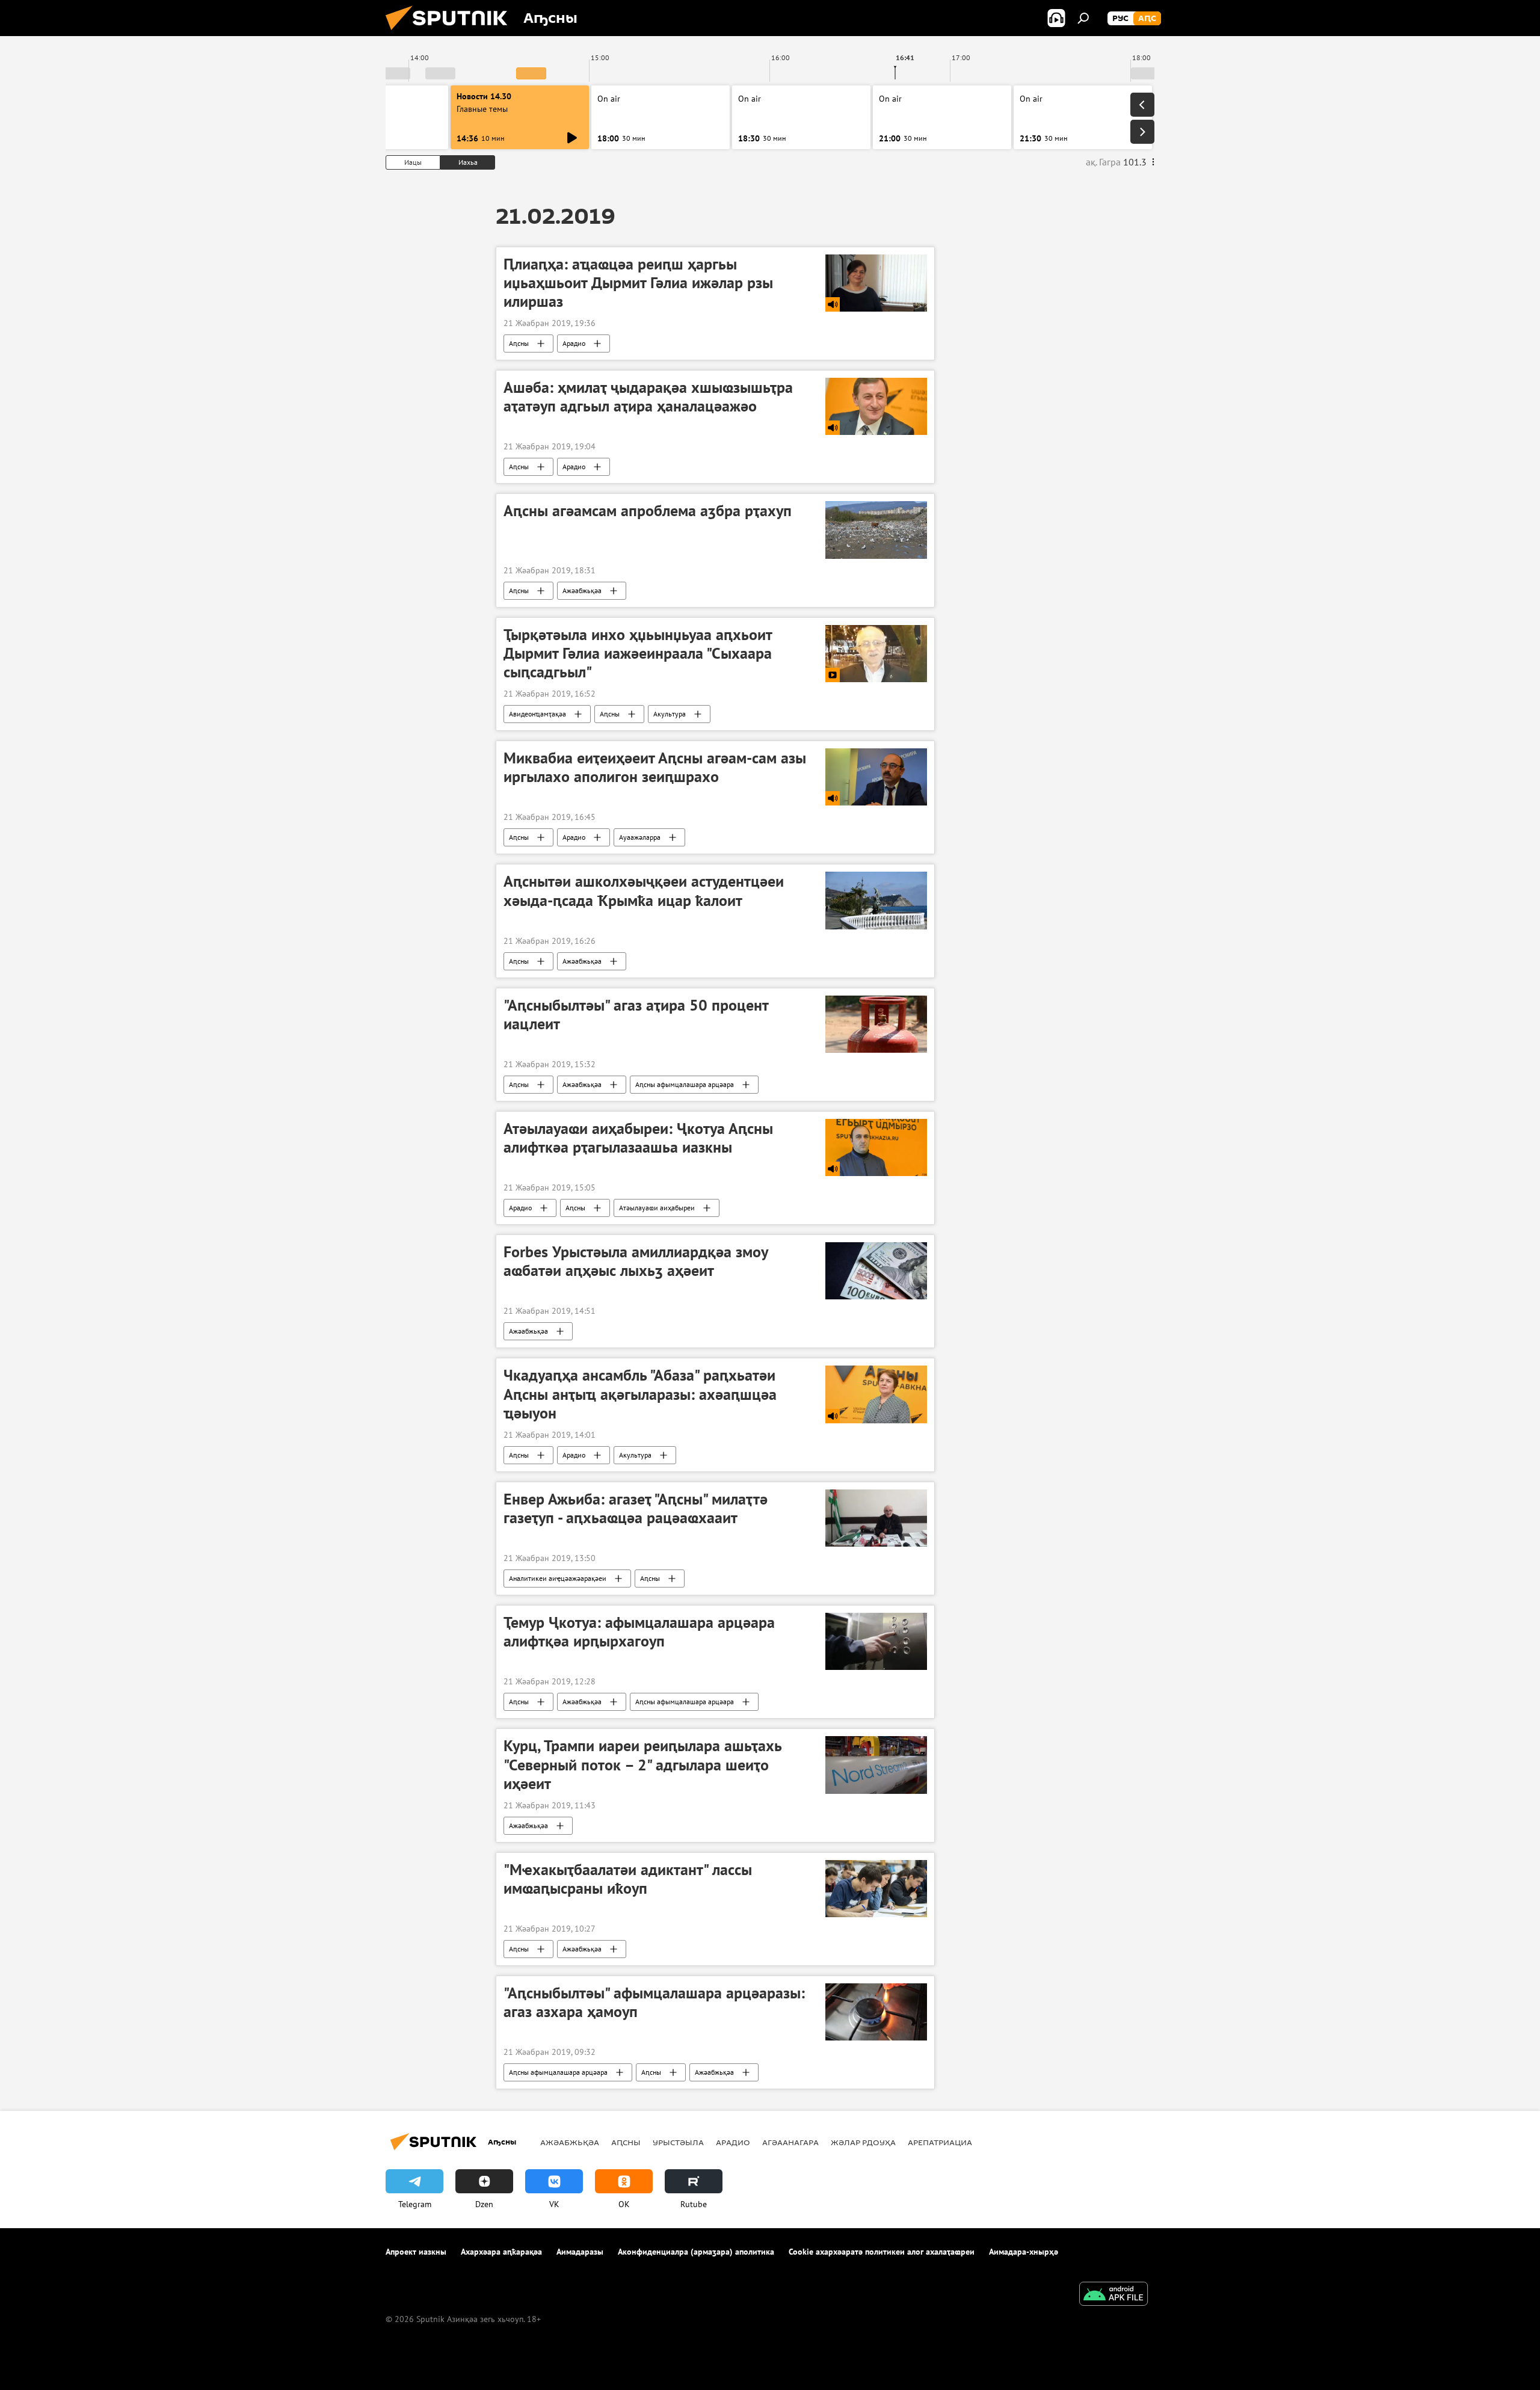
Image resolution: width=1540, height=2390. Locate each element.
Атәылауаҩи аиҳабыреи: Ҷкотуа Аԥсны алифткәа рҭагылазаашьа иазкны (638, 1138)
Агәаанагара (790, 2142)
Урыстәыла (678, 2142)
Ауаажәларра (640, 837)
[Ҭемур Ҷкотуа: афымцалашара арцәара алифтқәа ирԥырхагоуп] (876, 1641)
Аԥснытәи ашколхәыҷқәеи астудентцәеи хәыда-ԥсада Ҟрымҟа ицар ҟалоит (644, 891)
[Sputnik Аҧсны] (451, 33)
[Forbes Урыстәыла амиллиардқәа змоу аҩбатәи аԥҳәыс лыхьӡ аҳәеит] (876, 1271)
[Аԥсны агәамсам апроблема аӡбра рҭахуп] (876, 530)
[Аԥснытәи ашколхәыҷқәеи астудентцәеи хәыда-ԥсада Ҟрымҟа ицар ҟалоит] (876, 900)
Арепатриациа (940, 2142)
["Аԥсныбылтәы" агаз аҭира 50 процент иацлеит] (876, 1024)
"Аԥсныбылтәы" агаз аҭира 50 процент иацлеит (636, 1015)
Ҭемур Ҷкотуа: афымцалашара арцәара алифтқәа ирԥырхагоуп (639, 1632)
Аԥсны (519, 343)
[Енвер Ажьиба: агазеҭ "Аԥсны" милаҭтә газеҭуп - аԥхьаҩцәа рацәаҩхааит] (876, 1518)
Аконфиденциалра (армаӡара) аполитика (696, 2252)
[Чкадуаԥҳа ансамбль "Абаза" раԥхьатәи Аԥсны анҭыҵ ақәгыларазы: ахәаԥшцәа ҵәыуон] (876, 1394)
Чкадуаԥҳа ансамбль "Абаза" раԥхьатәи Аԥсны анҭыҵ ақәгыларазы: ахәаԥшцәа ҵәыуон (640, 1394)
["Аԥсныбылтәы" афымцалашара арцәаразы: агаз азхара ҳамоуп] (876, 2012)
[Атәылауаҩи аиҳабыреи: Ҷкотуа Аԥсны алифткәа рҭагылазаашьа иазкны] (876, 1147)
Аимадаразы (580, 2252)
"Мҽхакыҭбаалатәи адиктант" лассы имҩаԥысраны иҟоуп (628, 1879)
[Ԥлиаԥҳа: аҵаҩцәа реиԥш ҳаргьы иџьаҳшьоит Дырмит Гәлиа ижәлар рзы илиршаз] (876, 283)
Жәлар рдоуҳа (863, 2142)
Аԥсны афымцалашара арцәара (685, 1084)
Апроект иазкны (416, 2252)
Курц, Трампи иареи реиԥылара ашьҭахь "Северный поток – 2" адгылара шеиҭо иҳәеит (642, 1764)
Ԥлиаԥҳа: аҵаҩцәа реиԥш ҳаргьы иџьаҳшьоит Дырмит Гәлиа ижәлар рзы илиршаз (638, 283)
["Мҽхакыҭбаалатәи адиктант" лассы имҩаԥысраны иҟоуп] (876, 1889)
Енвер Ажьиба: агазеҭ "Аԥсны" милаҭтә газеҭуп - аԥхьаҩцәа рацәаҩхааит (636, 1508)
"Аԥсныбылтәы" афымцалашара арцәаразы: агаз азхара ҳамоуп (654, 2002)
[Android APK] (1113, 2295)
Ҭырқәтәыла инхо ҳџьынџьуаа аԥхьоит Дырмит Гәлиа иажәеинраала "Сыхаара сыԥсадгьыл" (638, 653)
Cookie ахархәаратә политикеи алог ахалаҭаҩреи (882, 2252)
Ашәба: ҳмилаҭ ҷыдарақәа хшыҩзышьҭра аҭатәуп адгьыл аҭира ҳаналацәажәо (648, 397)
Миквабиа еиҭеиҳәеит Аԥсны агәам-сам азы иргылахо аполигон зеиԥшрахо (655, 767)
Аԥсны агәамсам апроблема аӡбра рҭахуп (648, 511)
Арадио (574, 343)
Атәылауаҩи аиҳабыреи (657, 1208)
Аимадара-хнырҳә (1024, 2252)
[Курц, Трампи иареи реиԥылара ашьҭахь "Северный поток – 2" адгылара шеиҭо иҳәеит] (876, 1765)
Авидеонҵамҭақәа (537, 714)
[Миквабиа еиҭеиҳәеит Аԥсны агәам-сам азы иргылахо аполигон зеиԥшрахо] (876, 777)
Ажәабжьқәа (582, 590)
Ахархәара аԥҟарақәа (501, 2252)
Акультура (670, 714)
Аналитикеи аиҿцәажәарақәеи (558, 1578)
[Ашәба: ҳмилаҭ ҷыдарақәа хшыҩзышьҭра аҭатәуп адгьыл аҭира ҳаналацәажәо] (876, 406)
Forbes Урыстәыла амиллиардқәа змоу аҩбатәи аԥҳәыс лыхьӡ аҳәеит (636, 1261)
